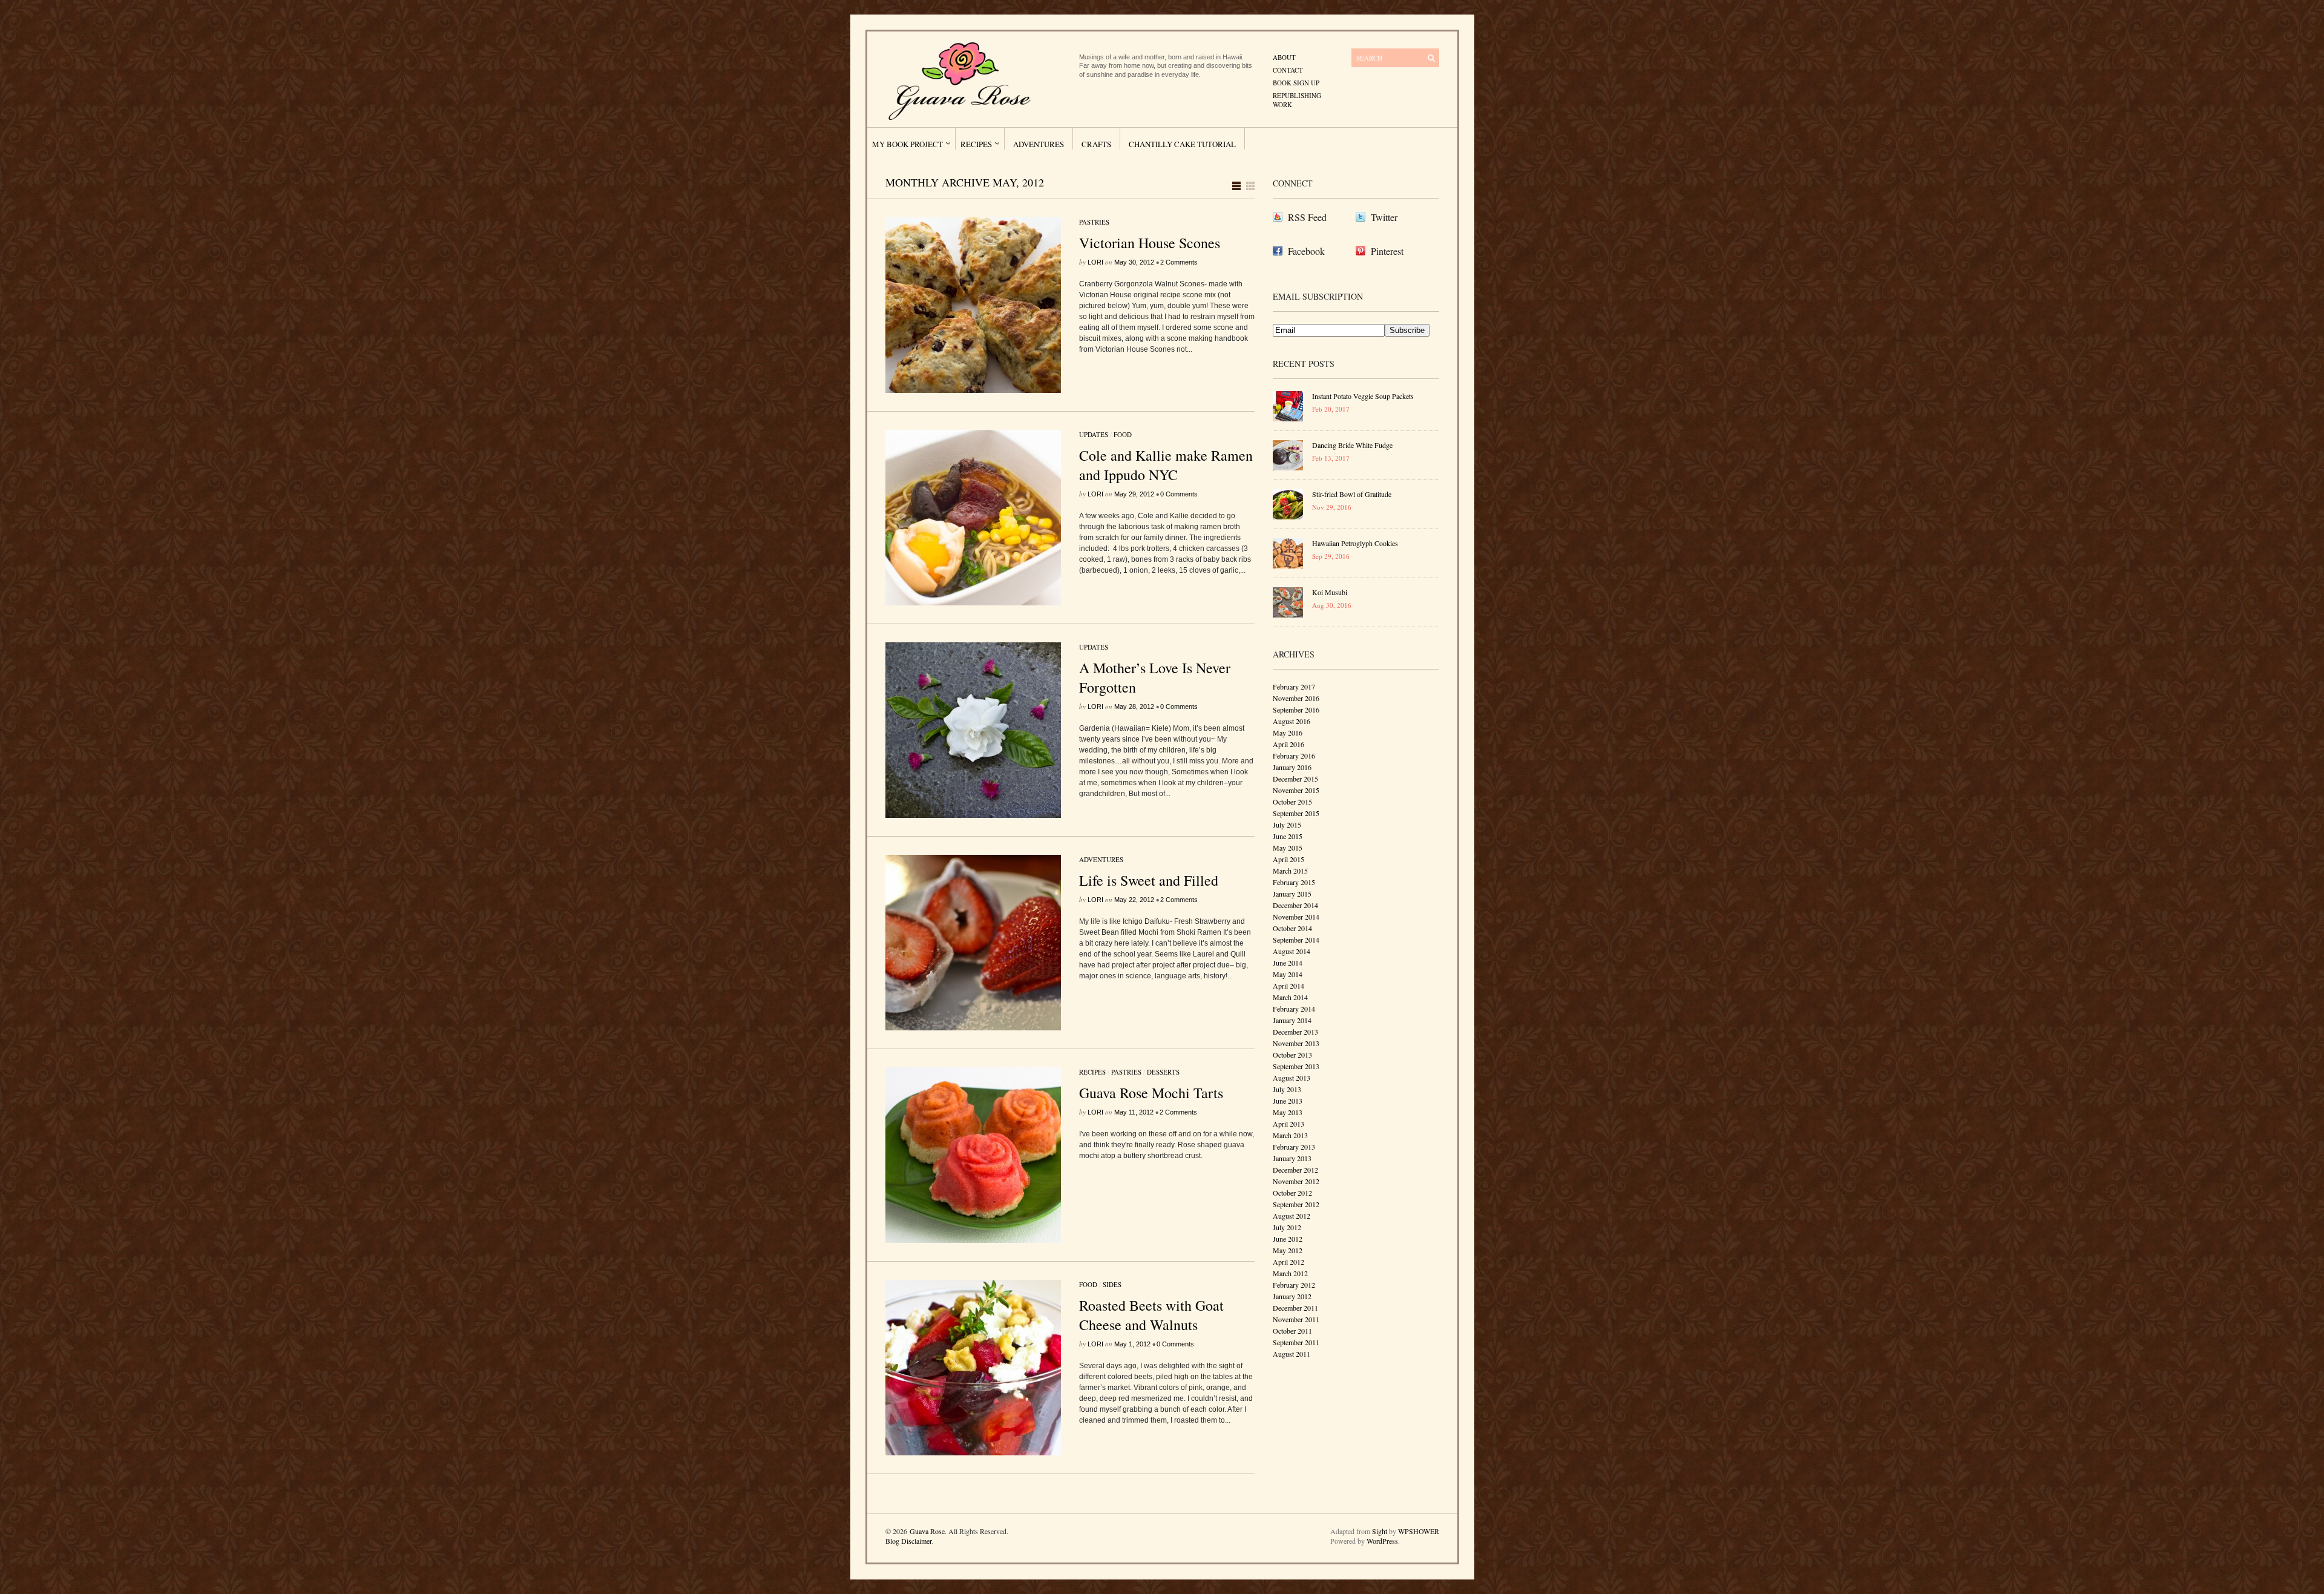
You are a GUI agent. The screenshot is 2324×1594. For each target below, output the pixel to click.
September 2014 (1296, 940)
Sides (1112, 1284)
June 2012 (1288, 1239)
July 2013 (1287, 1089)
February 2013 (1294, 1147)
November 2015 (1296, 790)
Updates (1094, 434)
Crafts (1096, 144)
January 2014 (1292, 1020)
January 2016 (1292, 767)
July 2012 (1287, 1227)
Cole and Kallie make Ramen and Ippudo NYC (1166, 465)
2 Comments (1179, 262)
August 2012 (1292, 1216)
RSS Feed (1307, 217)
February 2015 (1294, 882)
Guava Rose (927, 1531)
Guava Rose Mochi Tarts (1151, 1093)
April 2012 (1288, 1262)
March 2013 (1290, 1135)
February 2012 (1294, 1285)
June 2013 (1288, 1101)
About (1284, 57)
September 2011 (1296, 1342)
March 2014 (1290, 997)
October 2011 (1292, 1331)
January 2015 (1292, 894)
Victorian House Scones (1150, 243)
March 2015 (1290, 871)
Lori (1095, 262)
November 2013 (1296, 1043)
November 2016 (1296, 698)
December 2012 (1295, 1170)
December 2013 (1295, 1032)
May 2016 (1288, 733)
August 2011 (1292, 1354)
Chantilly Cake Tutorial (1182, 144)
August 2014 (1292, 951)
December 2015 (1295, 779)
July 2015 (1287, 825)
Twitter (1384, 217)
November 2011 (1296, 1319)
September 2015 (1296, 813)
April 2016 (1288, 744)
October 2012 (1292, 1193)
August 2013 (1292, 1078)
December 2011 (1295, 1308)
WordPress (1382, 1541)
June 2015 (1288, 836)
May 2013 (1288, 1112)
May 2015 (1288, 848)
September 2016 (1296, 710)
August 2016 (1292, 721)
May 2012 (1288, 1250)
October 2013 (1292, 1055)
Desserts (1163, 1072)
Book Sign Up (1296, 83)
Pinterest (1387, 251)
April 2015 (1288, 859)
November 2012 (1296, 1181)
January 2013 (1292, 1158)
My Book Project (908, 144)
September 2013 (1296, 1066)
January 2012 (1292, 1296)
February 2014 (1294, 1009)
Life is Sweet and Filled (1149, 880)
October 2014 (1292, 928)
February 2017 (1294, 687)
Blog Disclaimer (908, 1541)
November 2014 (1296, 917)
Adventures (1039, 144)
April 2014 (1288, 986)
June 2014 (1288, 963)
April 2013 (1288, 1124)
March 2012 (1290, 1273)
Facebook (1306, 251)
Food (1123, 434)
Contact (1288, 70)
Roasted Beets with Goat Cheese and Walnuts (1151, 1315)
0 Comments (1179, 494)
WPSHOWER (1419, 1531)
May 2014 (1288, 974)
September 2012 (1296, 1204)
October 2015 (1292, 802)
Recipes (976, 144)
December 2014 (1295, 905)
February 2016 (1294, 756)
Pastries (1094, 222)
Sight (1380, 1531)
